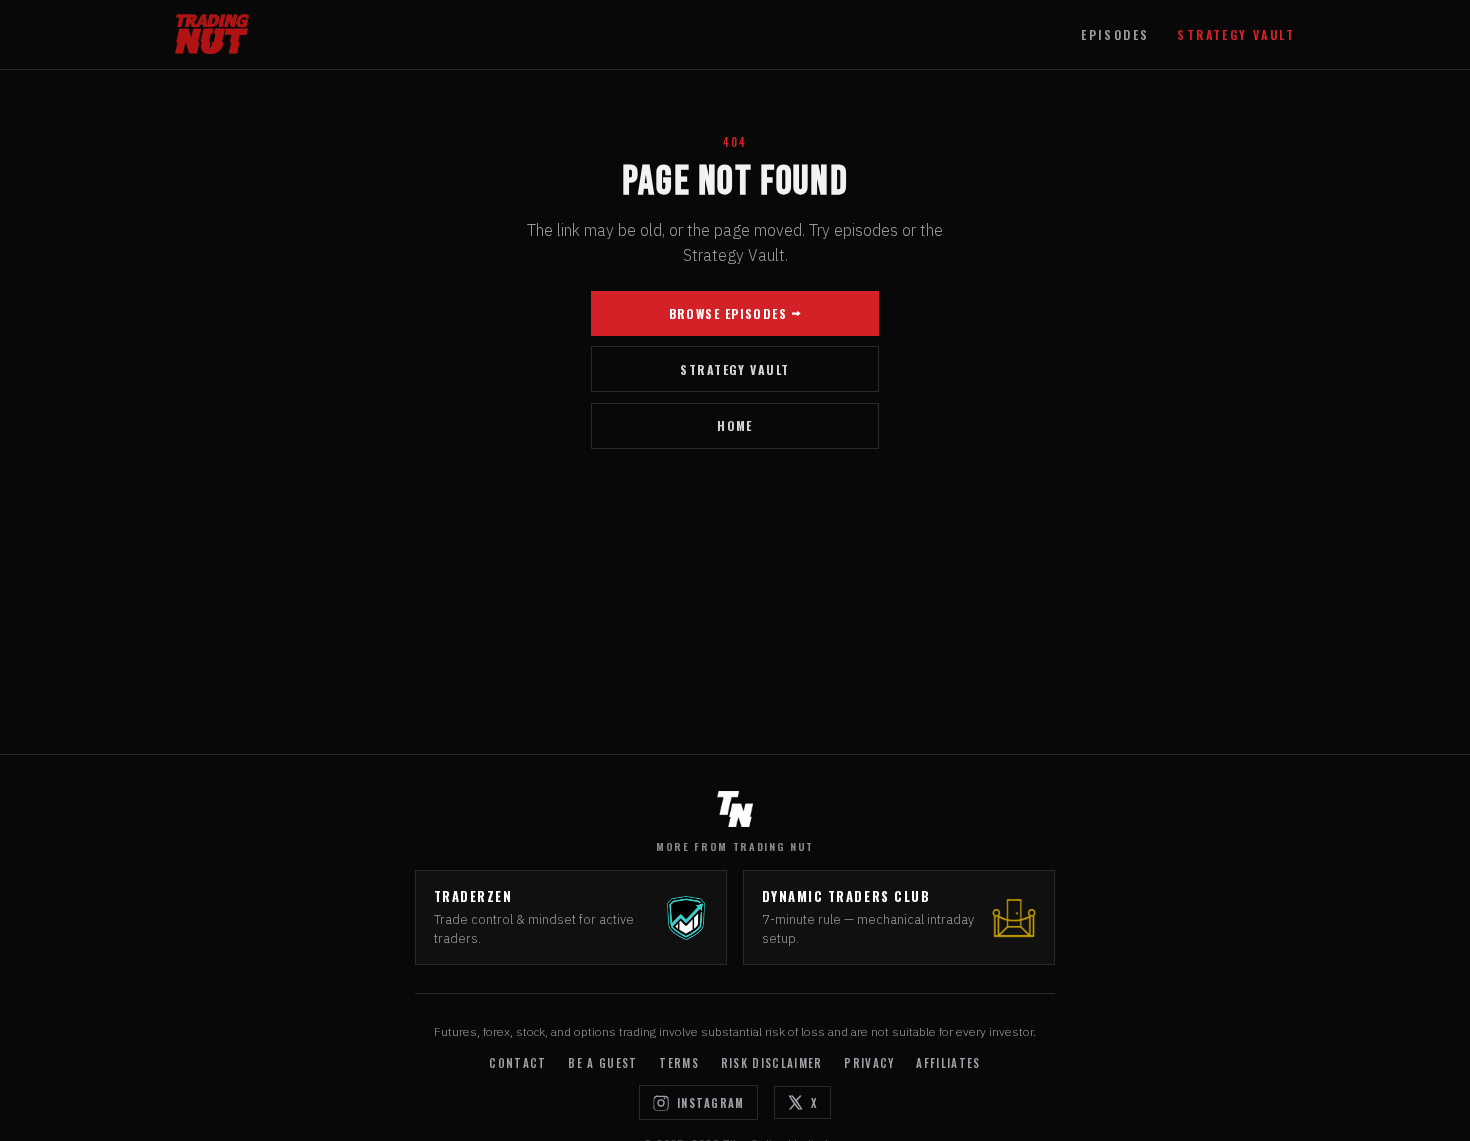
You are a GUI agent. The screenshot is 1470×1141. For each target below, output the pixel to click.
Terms (679, 1063)
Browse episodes (728, 313)
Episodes (1115, 34)
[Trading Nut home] (212, 34)
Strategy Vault (1236, 34)
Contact (517, 1063)
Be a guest (602, 1063)
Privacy (869, 1063)
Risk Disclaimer (772, 1063)
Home (735, 425)
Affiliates (948, 1063)
